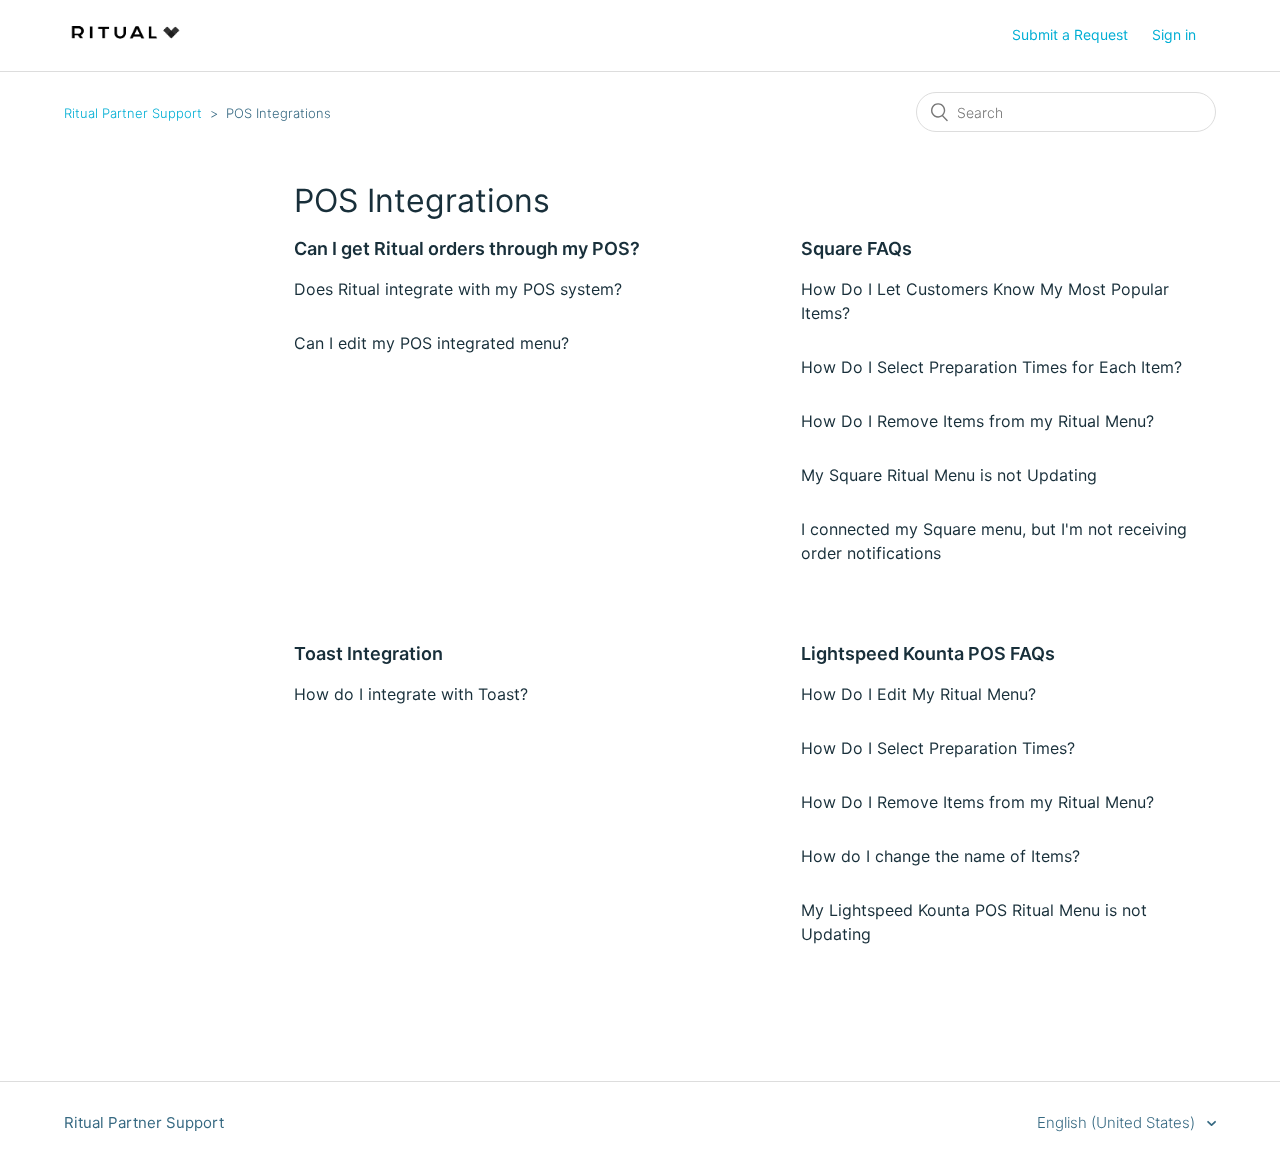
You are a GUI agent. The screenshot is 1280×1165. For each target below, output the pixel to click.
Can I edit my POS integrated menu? (431, 343)
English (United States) (1118, 1122)
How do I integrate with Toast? (411, 694)
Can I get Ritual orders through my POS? (467, 248)
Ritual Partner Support (133, 113)
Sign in (1174, 34)
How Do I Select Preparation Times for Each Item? (991, 367)
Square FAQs (856, 248)
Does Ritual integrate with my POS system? (458, 289)
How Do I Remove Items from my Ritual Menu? (977, 421)
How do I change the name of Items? (940, 856)
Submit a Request (1070, 34)
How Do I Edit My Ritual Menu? (918, 694)
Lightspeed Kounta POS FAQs (928, 653)
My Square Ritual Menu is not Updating (949, 475)
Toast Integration (368, 653)
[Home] (125, 45)
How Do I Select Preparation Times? (938, 748)
